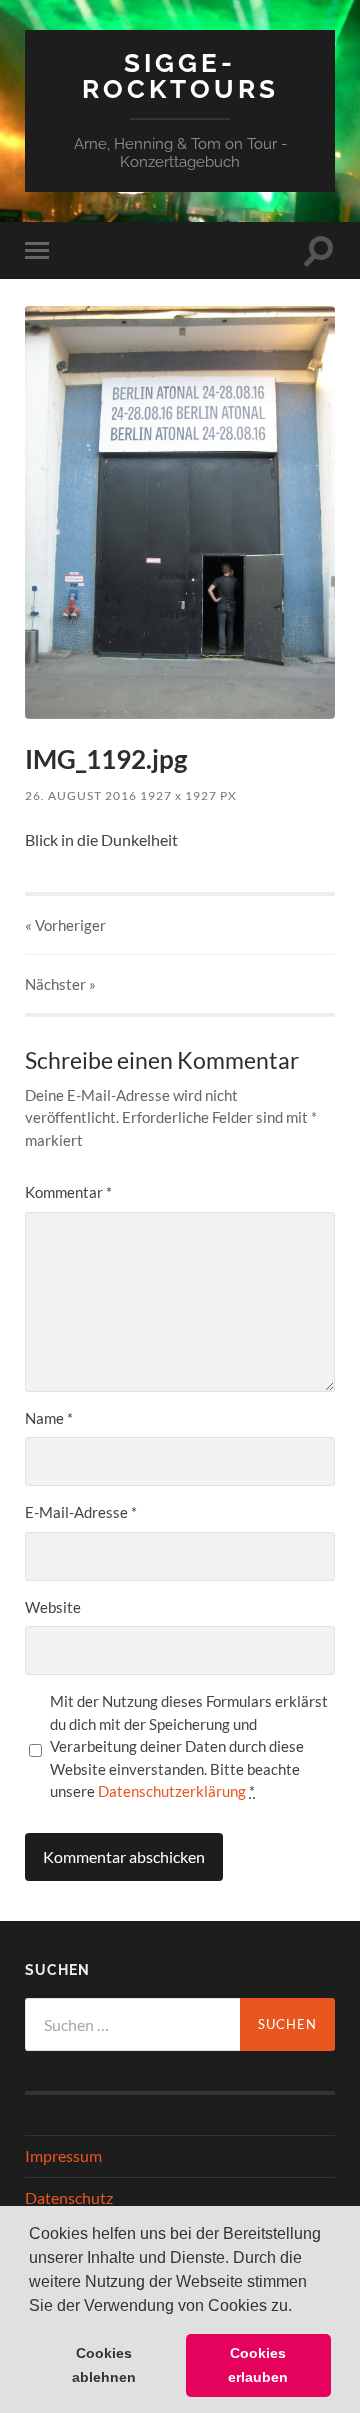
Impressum (63, 2155)
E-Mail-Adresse (81, 1512)
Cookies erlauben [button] (258, 2365)
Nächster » (60, 984)
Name (49, 1418)
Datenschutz (69, 2197)
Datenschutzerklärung (172, 1791)
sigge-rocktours (180, 75)
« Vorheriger (65, 925)
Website (53, 1607)
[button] (299, 2307)
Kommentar (68, 1192)
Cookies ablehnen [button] (104, 2365)
